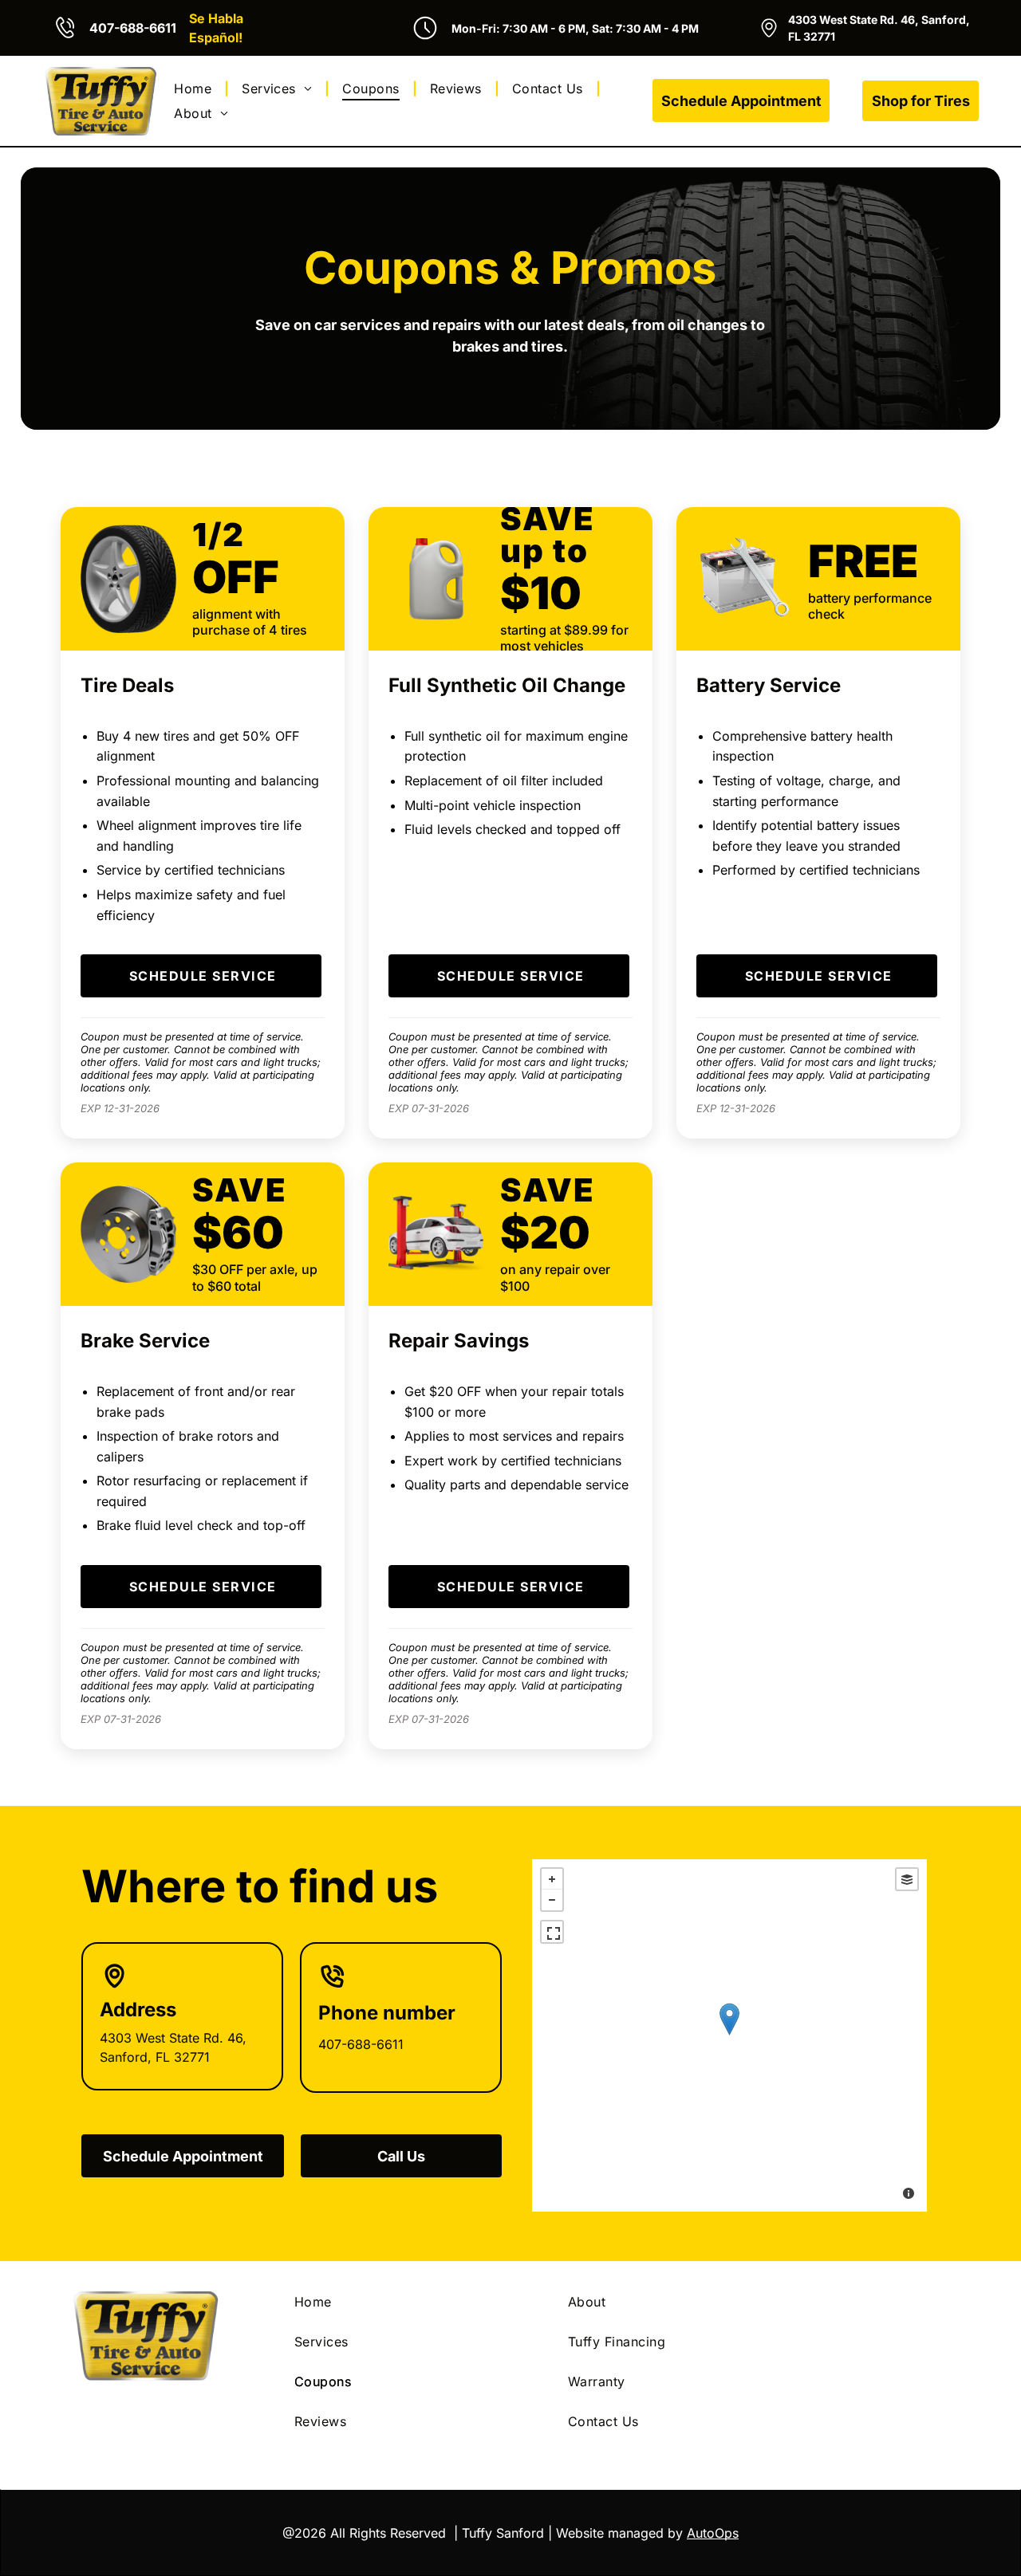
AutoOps (713, 2533)
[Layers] (907, 1879)
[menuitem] (195, 88)
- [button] (552, 1900)
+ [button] (552, 1879)
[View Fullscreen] (552, 1932)
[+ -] (729, 2035)
